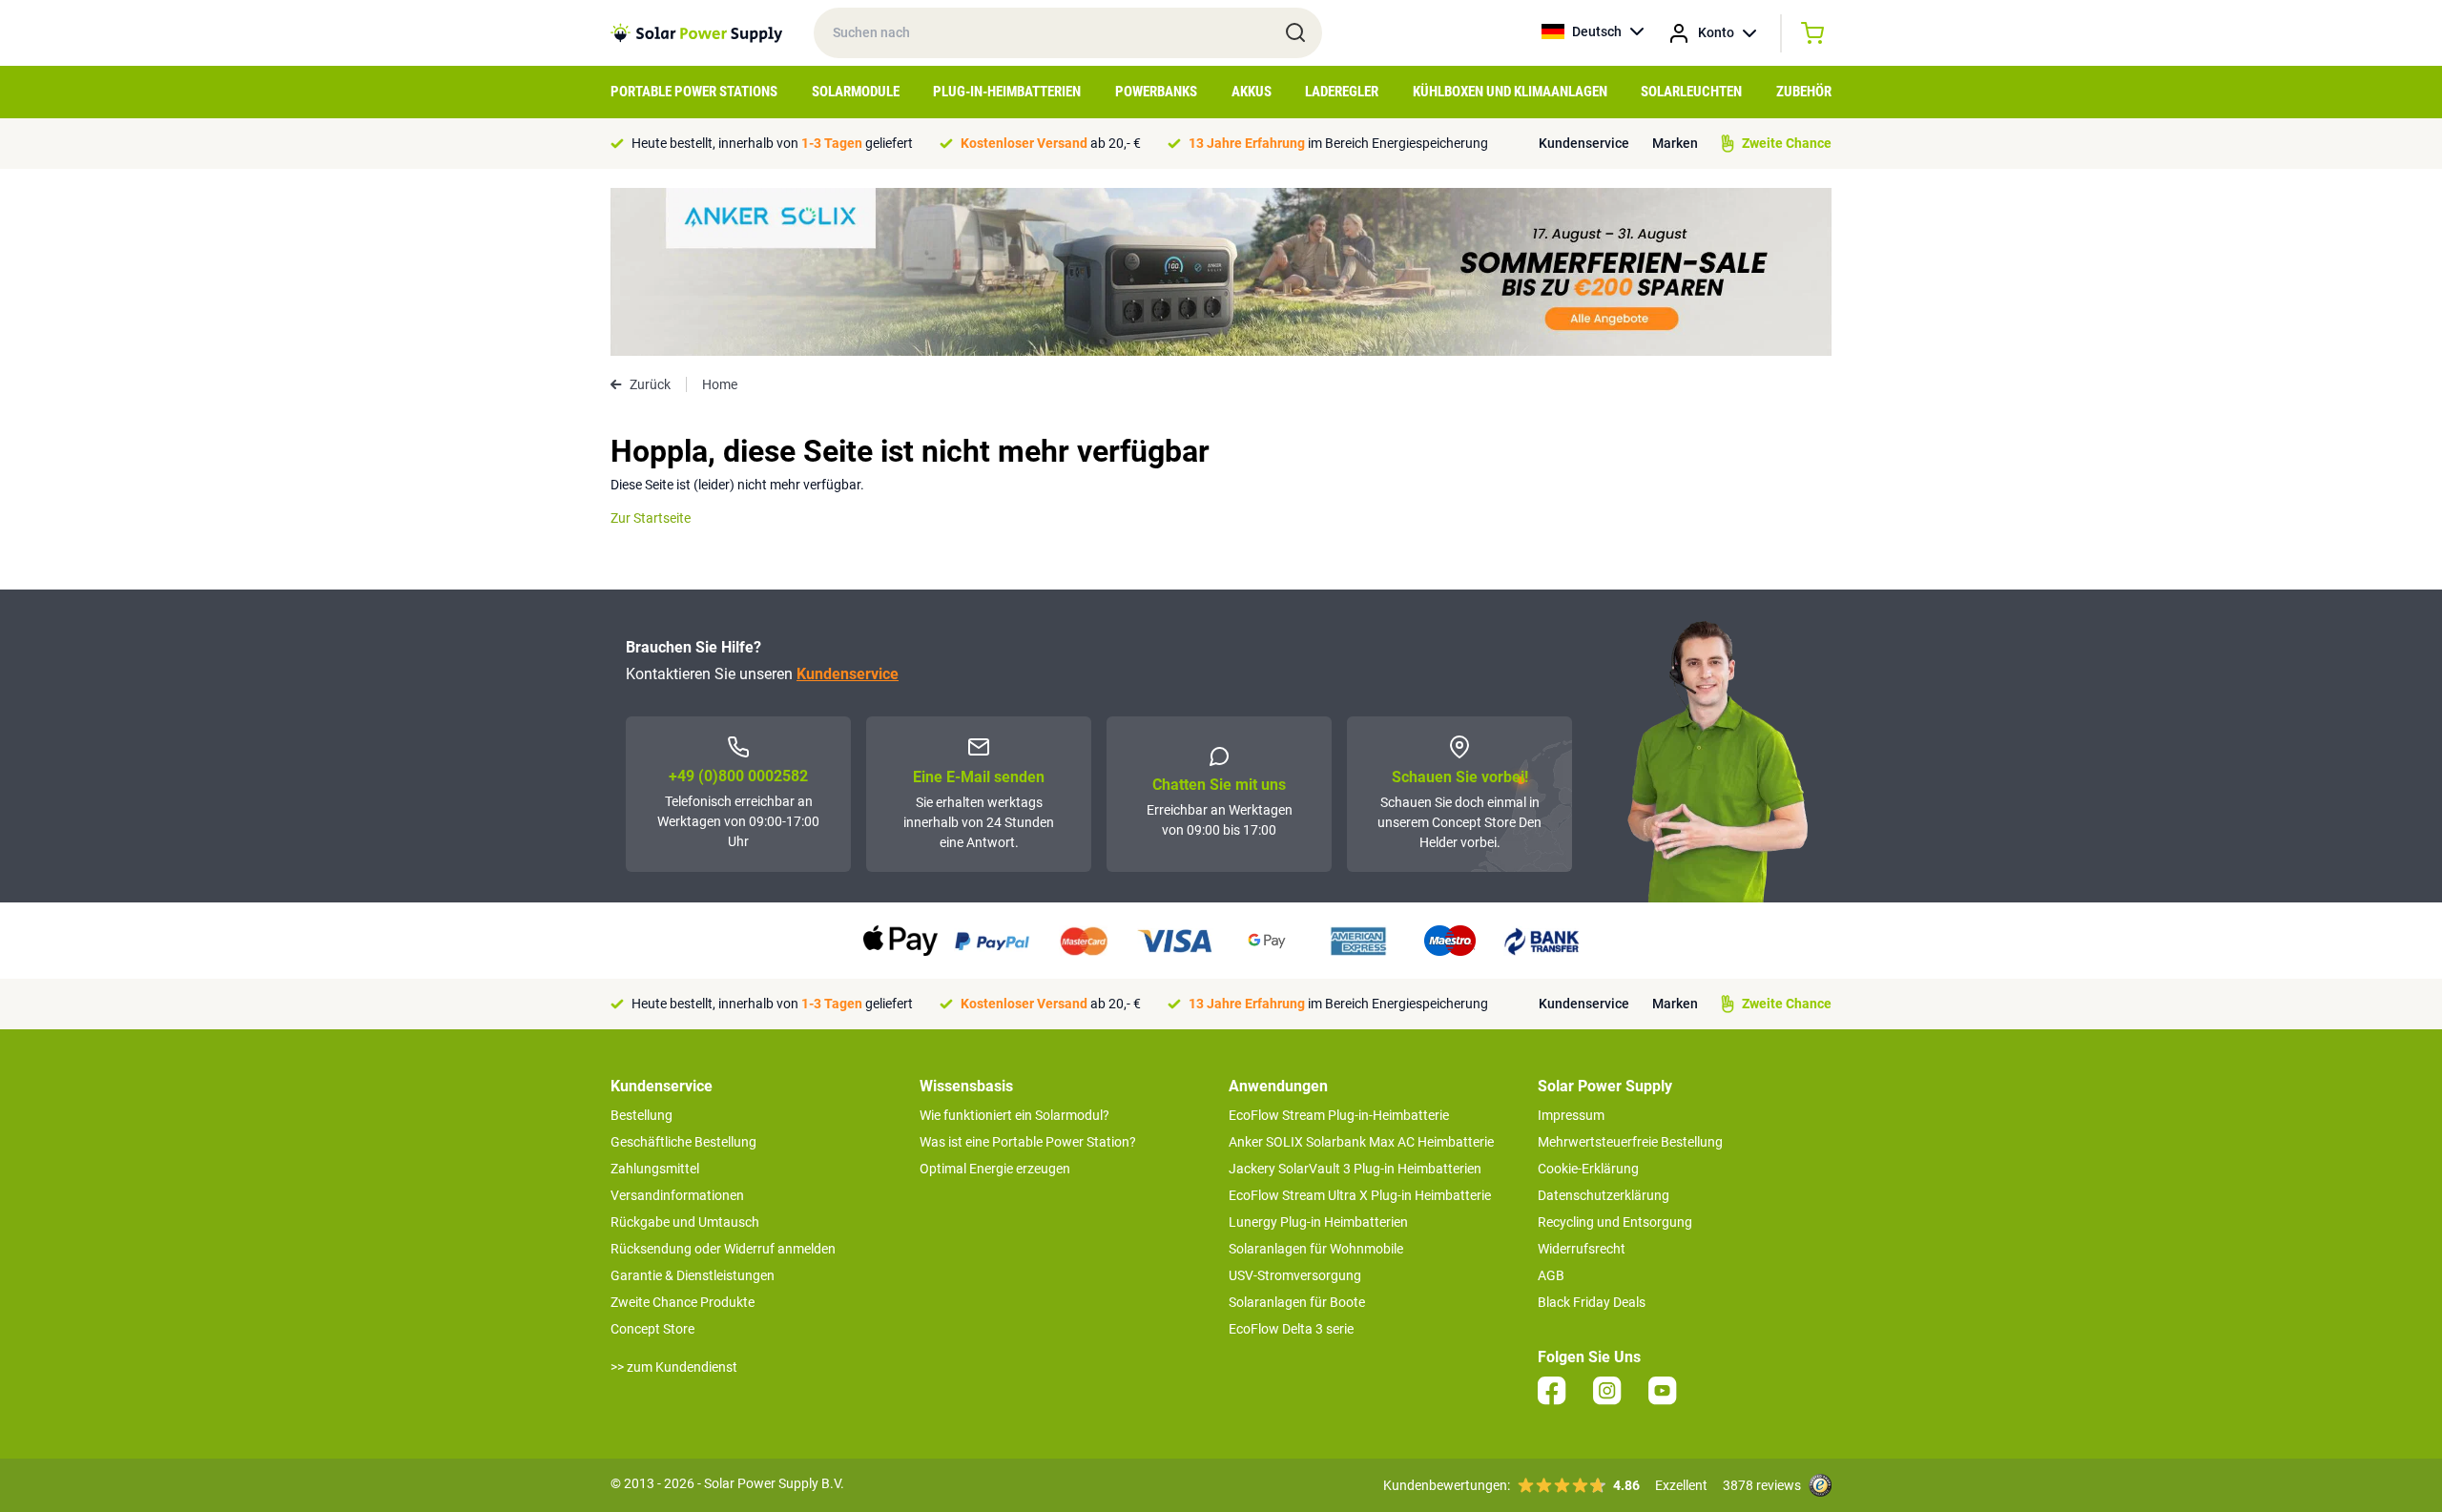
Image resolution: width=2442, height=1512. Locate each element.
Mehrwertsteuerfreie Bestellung (1630, 1142)
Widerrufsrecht (1582, 1249)
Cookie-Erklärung (1588, 1169)
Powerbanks (1156, 92)
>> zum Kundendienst (674, 1367)
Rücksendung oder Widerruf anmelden (723, 1249)
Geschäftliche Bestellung (683, 1142)
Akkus (1252, 92)
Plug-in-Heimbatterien (1007, 92)
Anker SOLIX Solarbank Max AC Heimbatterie (1361, 1142)
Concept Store (652, 1329)
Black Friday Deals (1592, 1302)
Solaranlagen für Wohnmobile (1316, 1249)
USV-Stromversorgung (1295, 1275)
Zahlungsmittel (655, 1169)
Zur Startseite (651, 518)
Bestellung (642, 1115)
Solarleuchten (1691, 92)
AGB (1551, 1275)
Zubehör (1804, 92)
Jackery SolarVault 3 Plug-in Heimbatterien (1355, 1169)
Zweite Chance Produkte (683, 1302)
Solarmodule (856, 92)
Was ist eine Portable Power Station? (1028, 1142)
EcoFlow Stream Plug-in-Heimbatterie (1339, 1115)
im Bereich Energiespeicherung (1338, 143)
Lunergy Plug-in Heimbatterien (1318, 1222)
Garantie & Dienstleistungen (693, 1275)
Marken (1675, 143)
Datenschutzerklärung (1604, 1195)
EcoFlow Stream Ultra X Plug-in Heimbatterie (1360, 1195)
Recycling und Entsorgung (1615, 1222)
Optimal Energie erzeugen (995, 1169)
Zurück (650, 384)
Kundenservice (1584, 143)
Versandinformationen (677, 1195)
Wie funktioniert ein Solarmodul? (1014, 1115)
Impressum (1571, 1115)
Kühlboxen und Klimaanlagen (1510, 92)
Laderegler (1342, 92)
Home (720, 384)
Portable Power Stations (694, 92)
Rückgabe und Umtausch (685, 1222)
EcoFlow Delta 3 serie (1291, 1329)
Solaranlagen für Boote (1297, 1302)
